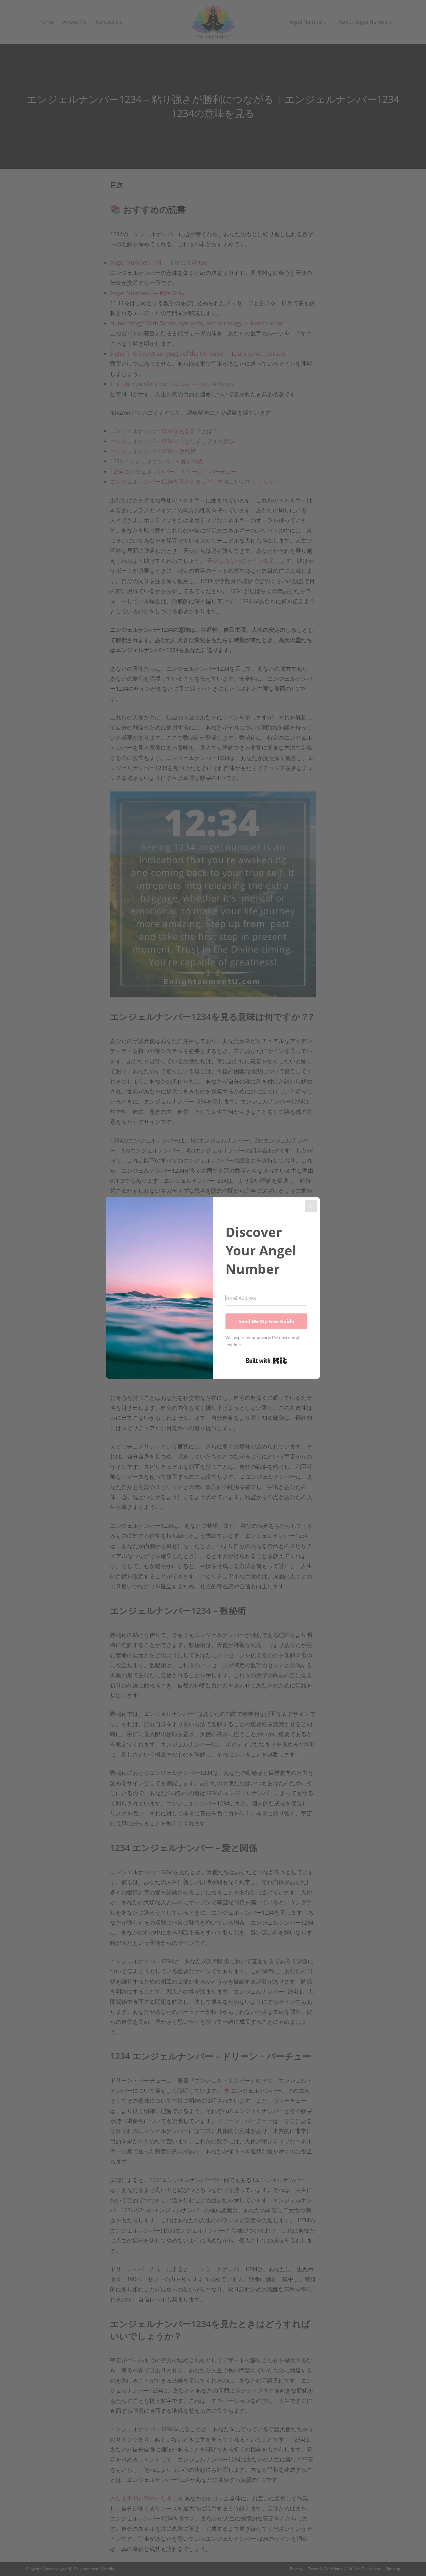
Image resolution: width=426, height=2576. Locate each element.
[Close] (311, 1206)
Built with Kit (266, 1361)
